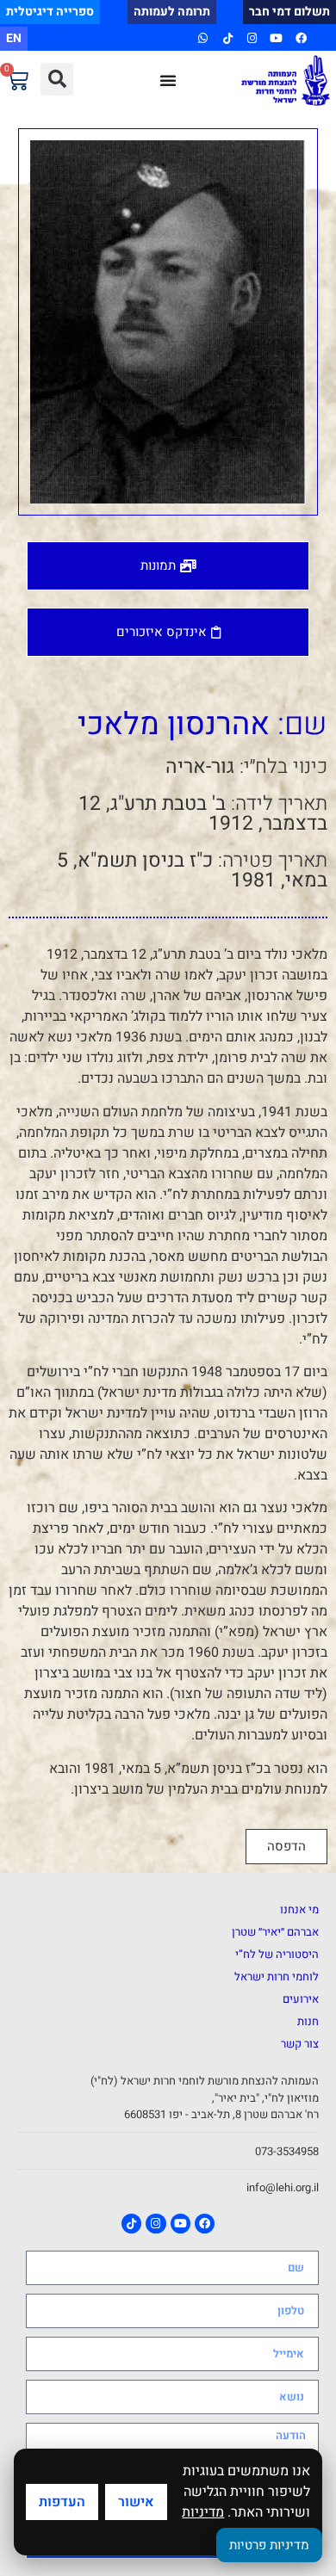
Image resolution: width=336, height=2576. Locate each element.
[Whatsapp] (203, 38)
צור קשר (300, 2044)
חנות (308, 2021)
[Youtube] (276, 38)
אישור (136, 2502)
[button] (57, 79)
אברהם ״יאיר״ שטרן (275, 1932)
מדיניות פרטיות (269, 2545)
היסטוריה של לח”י (277, 1954)
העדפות (62, 2502)
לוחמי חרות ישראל (277, 1977)
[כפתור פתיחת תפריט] (168, 80)
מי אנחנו (299, 1909)
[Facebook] (301, 38)
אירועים (301, 1999)
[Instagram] (252, 38)
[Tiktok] (227, 38)
